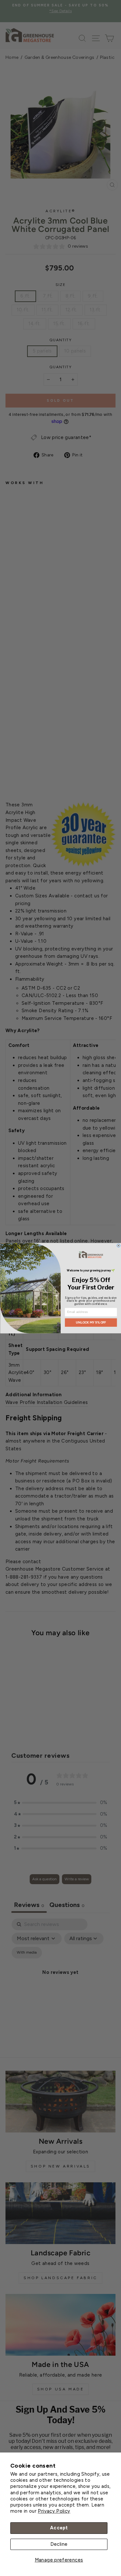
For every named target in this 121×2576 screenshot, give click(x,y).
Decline (59, 2544)
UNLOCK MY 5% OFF (91, 1322)
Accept (59, 2528)
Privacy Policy (54, 2511)
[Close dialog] (119, 1246)
